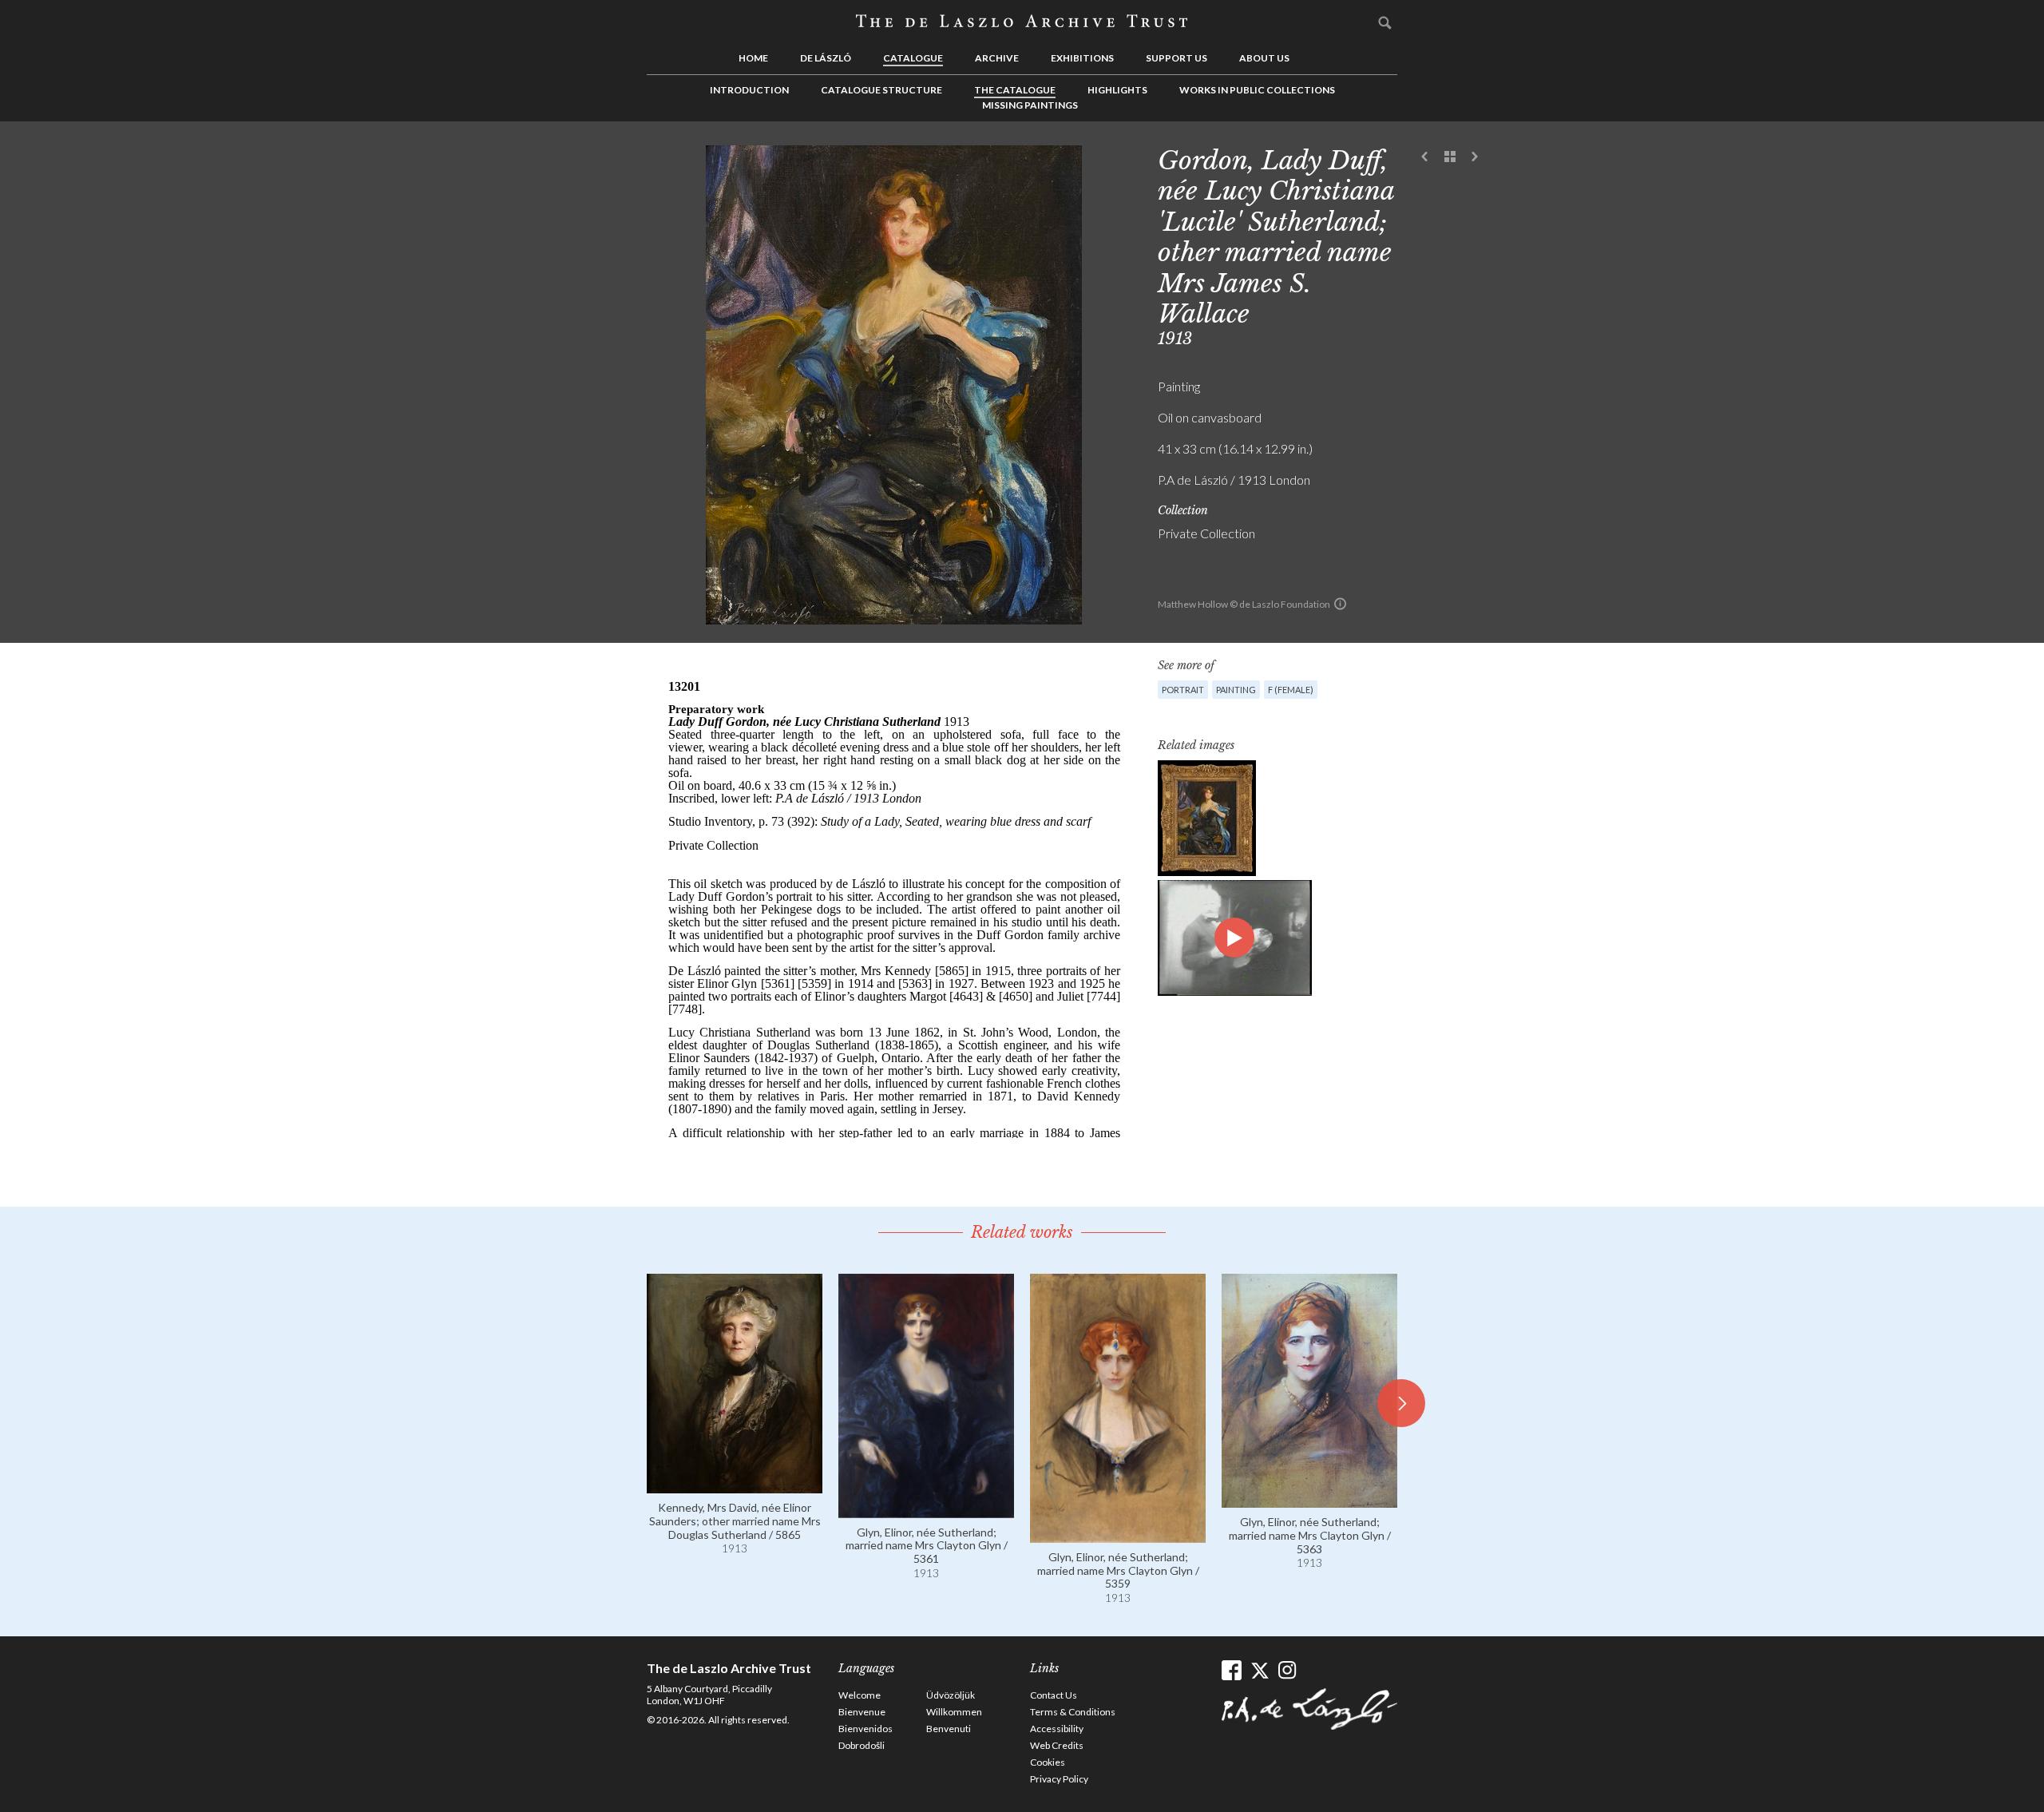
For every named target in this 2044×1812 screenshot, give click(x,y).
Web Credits (1057, 1745)
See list (1450, 157)
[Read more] (735, 1486)
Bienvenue (862, 1712)
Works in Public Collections (1257, 90)
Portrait (1183, 690)
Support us (1176, 58)
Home (753, 58)
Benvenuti (949, 1729)
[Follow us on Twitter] (1260, 1670)
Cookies (1048, 1762)
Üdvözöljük (951, 1695)
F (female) (1291, 690)
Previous (1425, 157)
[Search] (1385, 22)
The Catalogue (1015, 90)
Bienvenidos (866, 1729)
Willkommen (954, 1712)
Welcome (860, 1695)
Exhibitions (1082, 58)
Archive (997, 58)
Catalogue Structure (881, 90)
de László (826, 58)
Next (1475, 157)
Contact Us (1054, 1695)
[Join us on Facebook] (1232, 1670)
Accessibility (1057, 1729)
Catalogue (913, 58)
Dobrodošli (862, 1745)
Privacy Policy (1059, 1779)
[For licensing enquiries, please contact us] (1340, 604)
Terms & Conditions (1073, 1712)
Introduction (749, 90)
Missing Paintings (1030, 105)
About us (1264, 58)
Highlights (1117, 90)
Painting (1236, 690)
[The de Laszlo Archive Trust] (1022, 22)
